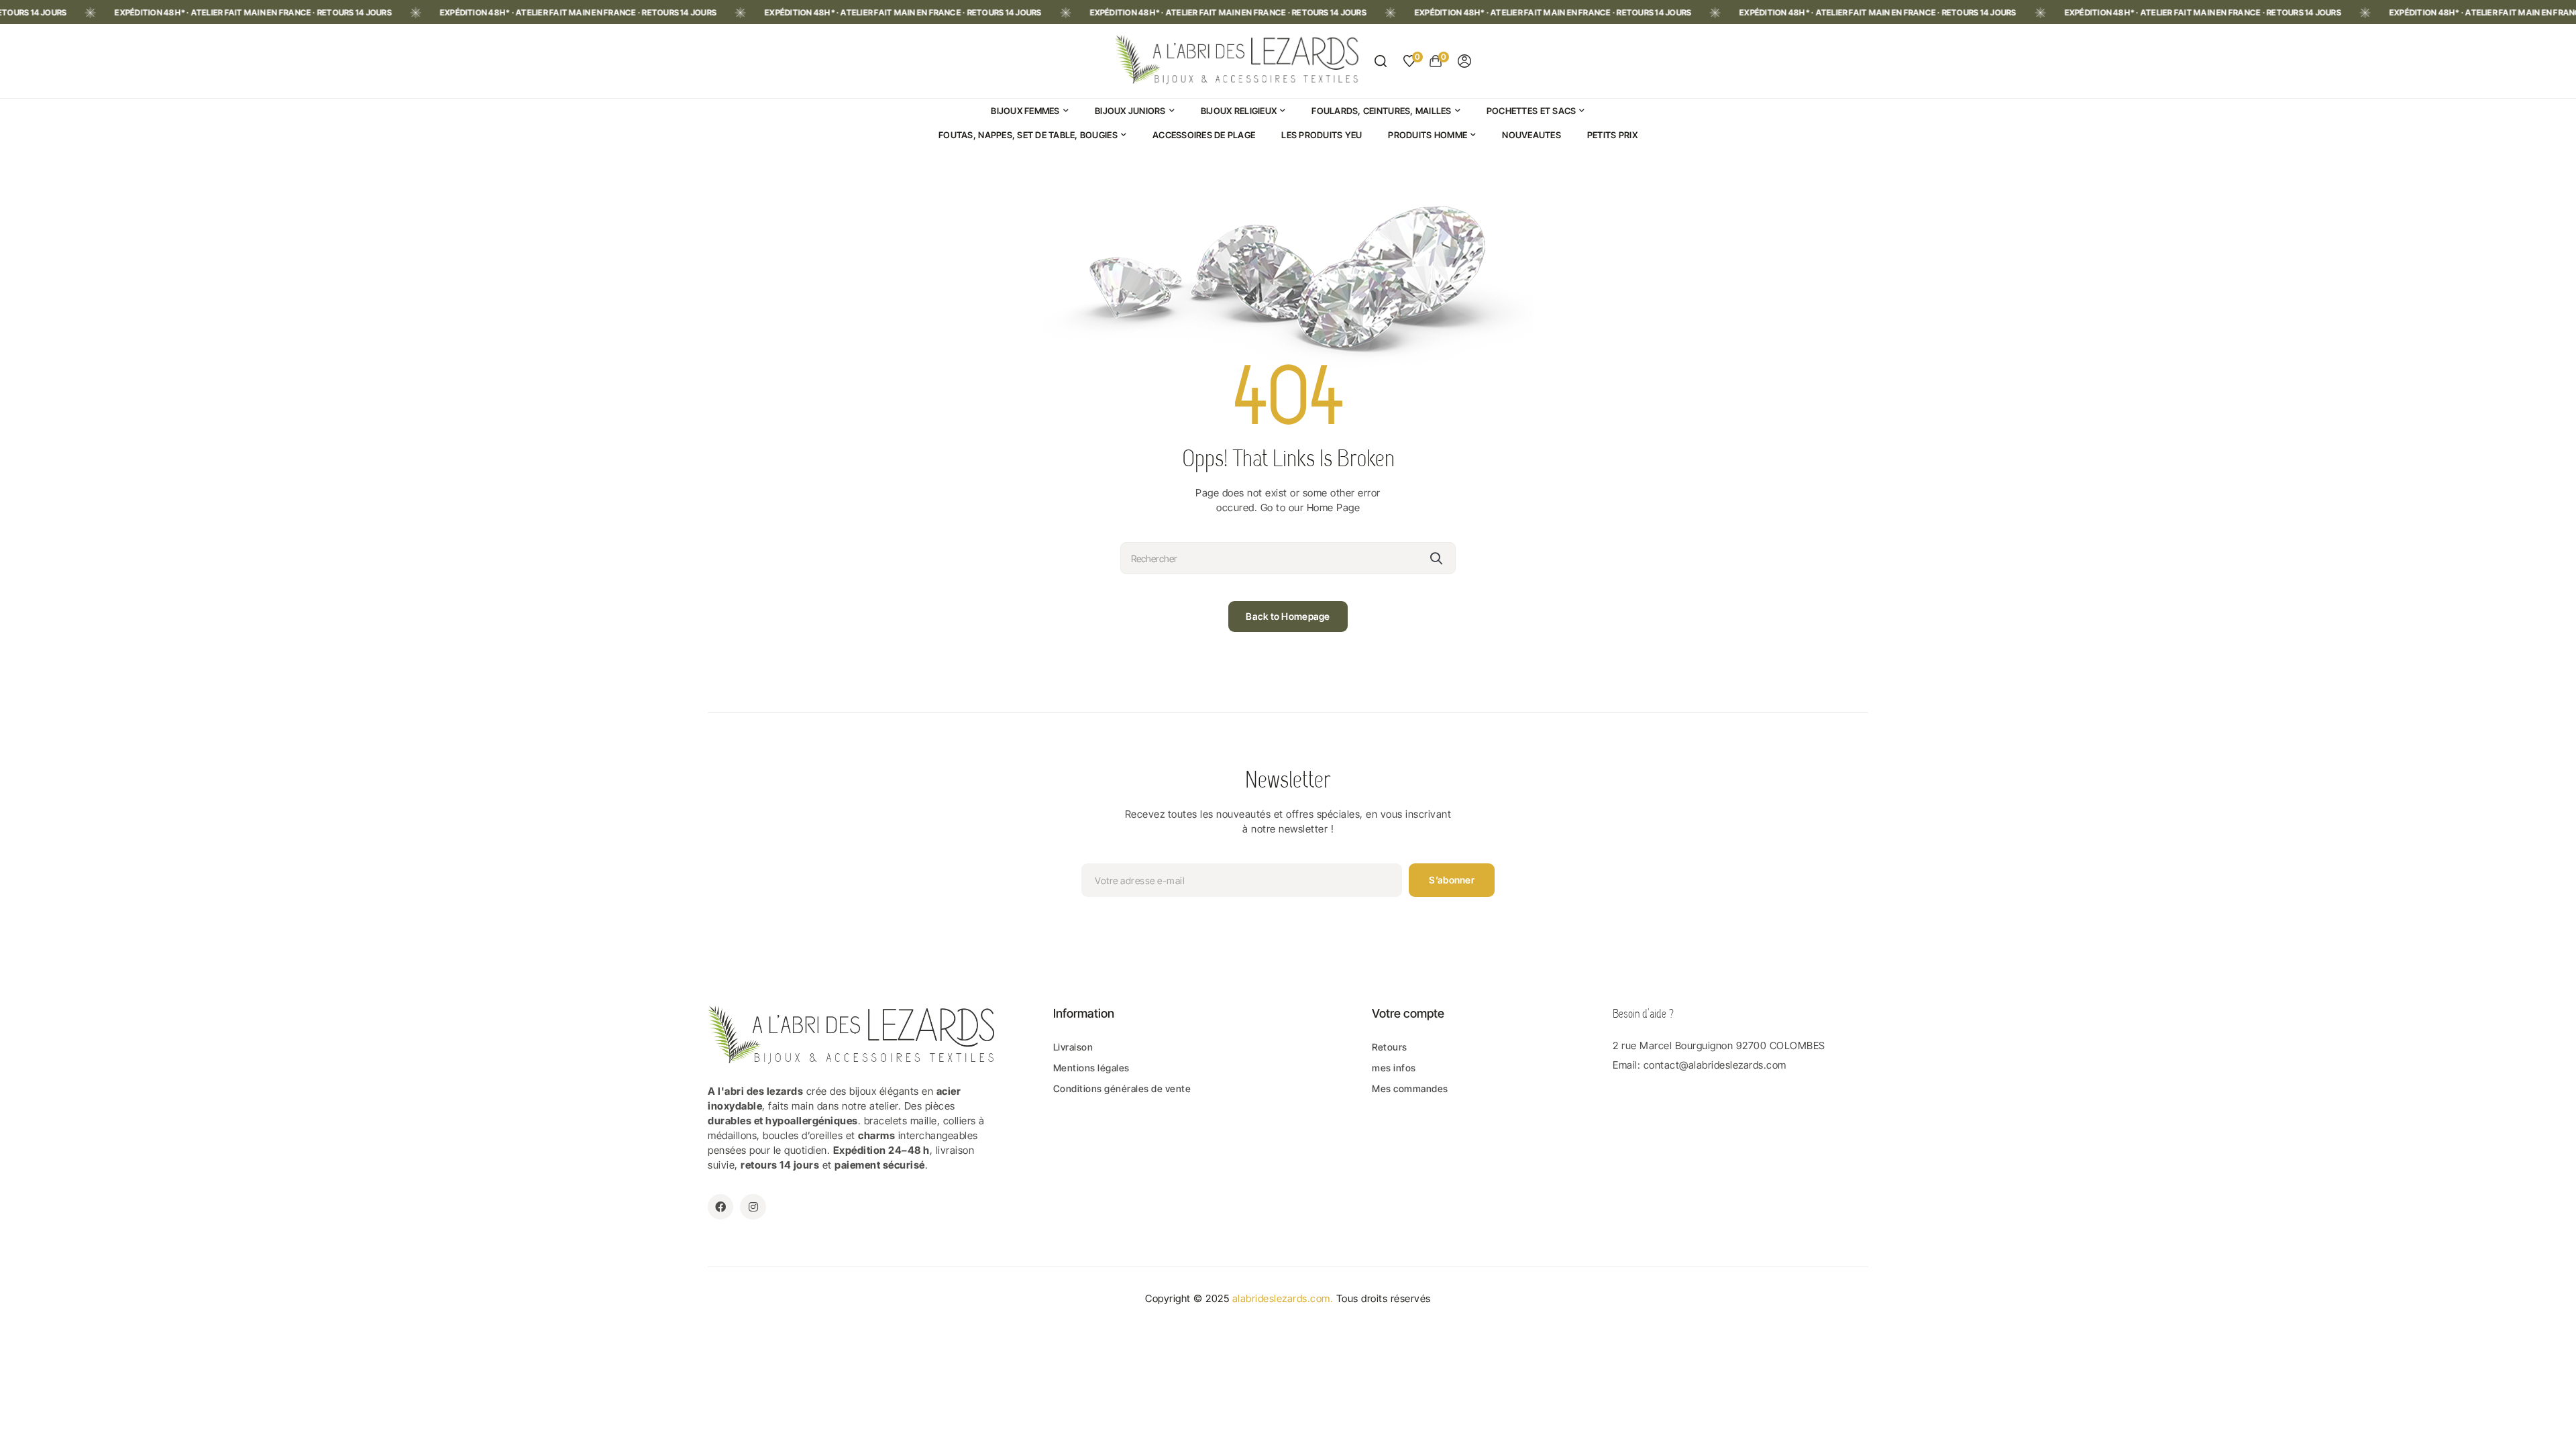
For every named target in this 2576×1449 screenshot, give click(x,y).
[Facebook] (720, 1207)
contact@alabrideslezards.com (1715, 1065)
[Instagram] (753, 1207)
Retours (1390, 1047)
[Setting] (1464, 61)
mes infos (1394, 1068)
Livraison (1073, 1047)
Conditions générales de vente (1122, 1088)
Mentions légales (1091, 1068)
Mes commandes (1410, 1088)
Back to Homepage (1288, 616)
